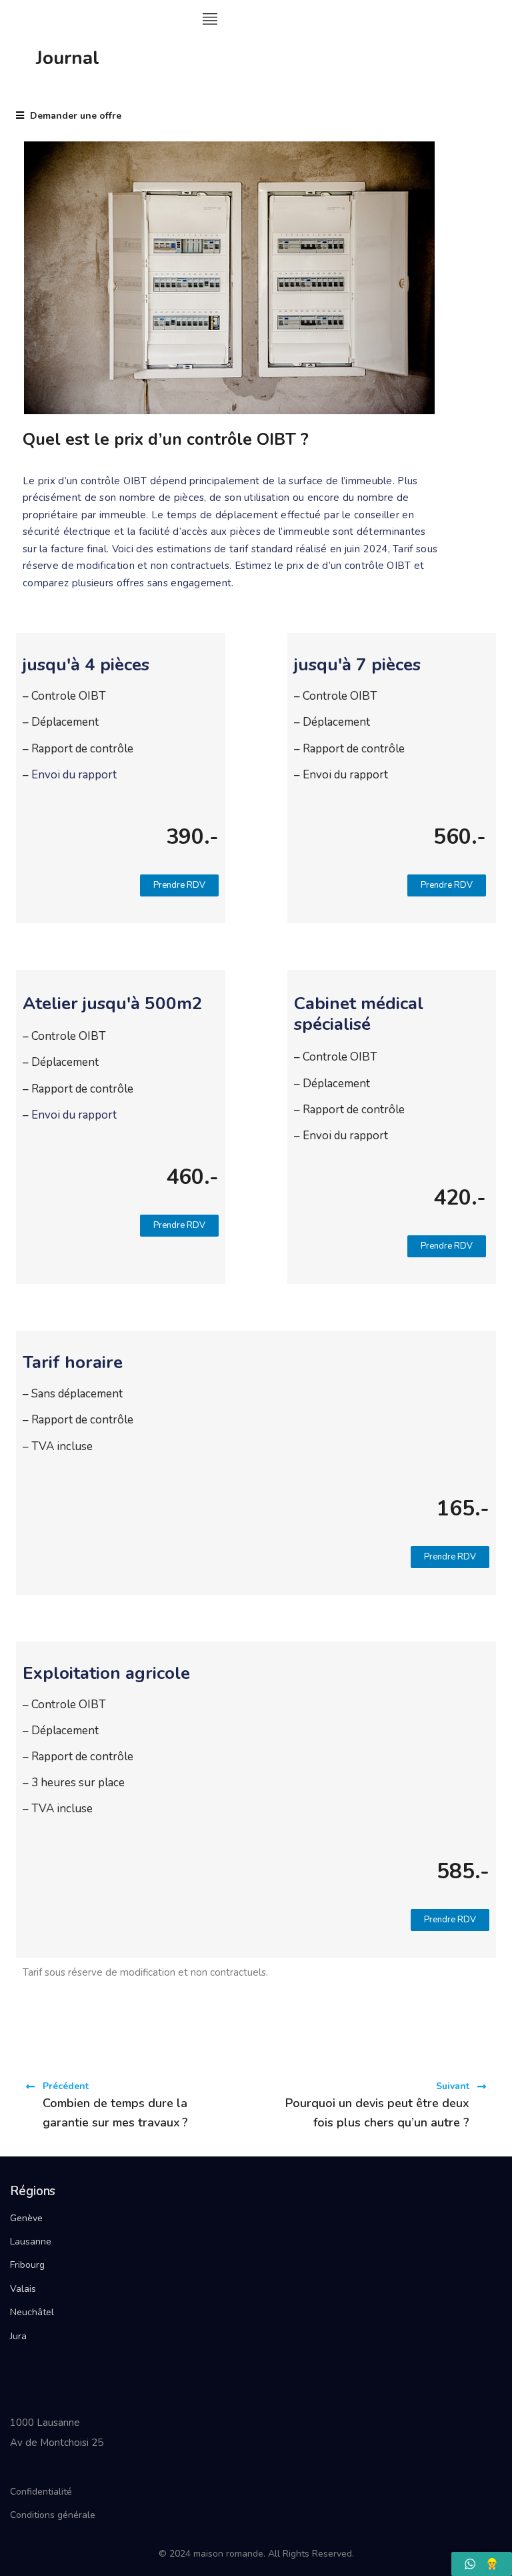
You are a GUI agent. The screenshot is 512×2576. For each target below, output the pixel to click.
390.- (192, 837)
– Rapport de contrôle (78, 749)
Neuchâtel (32, 2312)
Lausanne (31, 2241)
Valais (23, 2289)
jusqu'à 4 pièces (86, 665)
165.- (463, 1508)
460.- (192, 1177)
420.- (460, 1198)
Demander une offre (74, 116)
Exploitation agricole (106, 1673)
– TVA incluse (59, 1446)
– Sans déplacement (73, 1394)
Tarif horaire (73, 1362)
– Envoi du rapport (342, 775)
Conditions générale (53, 2515)
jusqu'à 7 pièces (357, 665)
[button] (179, 885)
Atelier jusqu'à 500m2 (113, 1004)
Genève (26, 2218)
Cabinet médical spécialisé (359, 1014)
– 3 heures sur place (74, 1783)
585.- (463, 1871)
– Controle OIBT (66, 696)
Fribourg (27, 2265)
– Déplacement (61, 722)
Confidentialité (41, 2492)
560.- (460, 837)
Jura (18, 2336)
